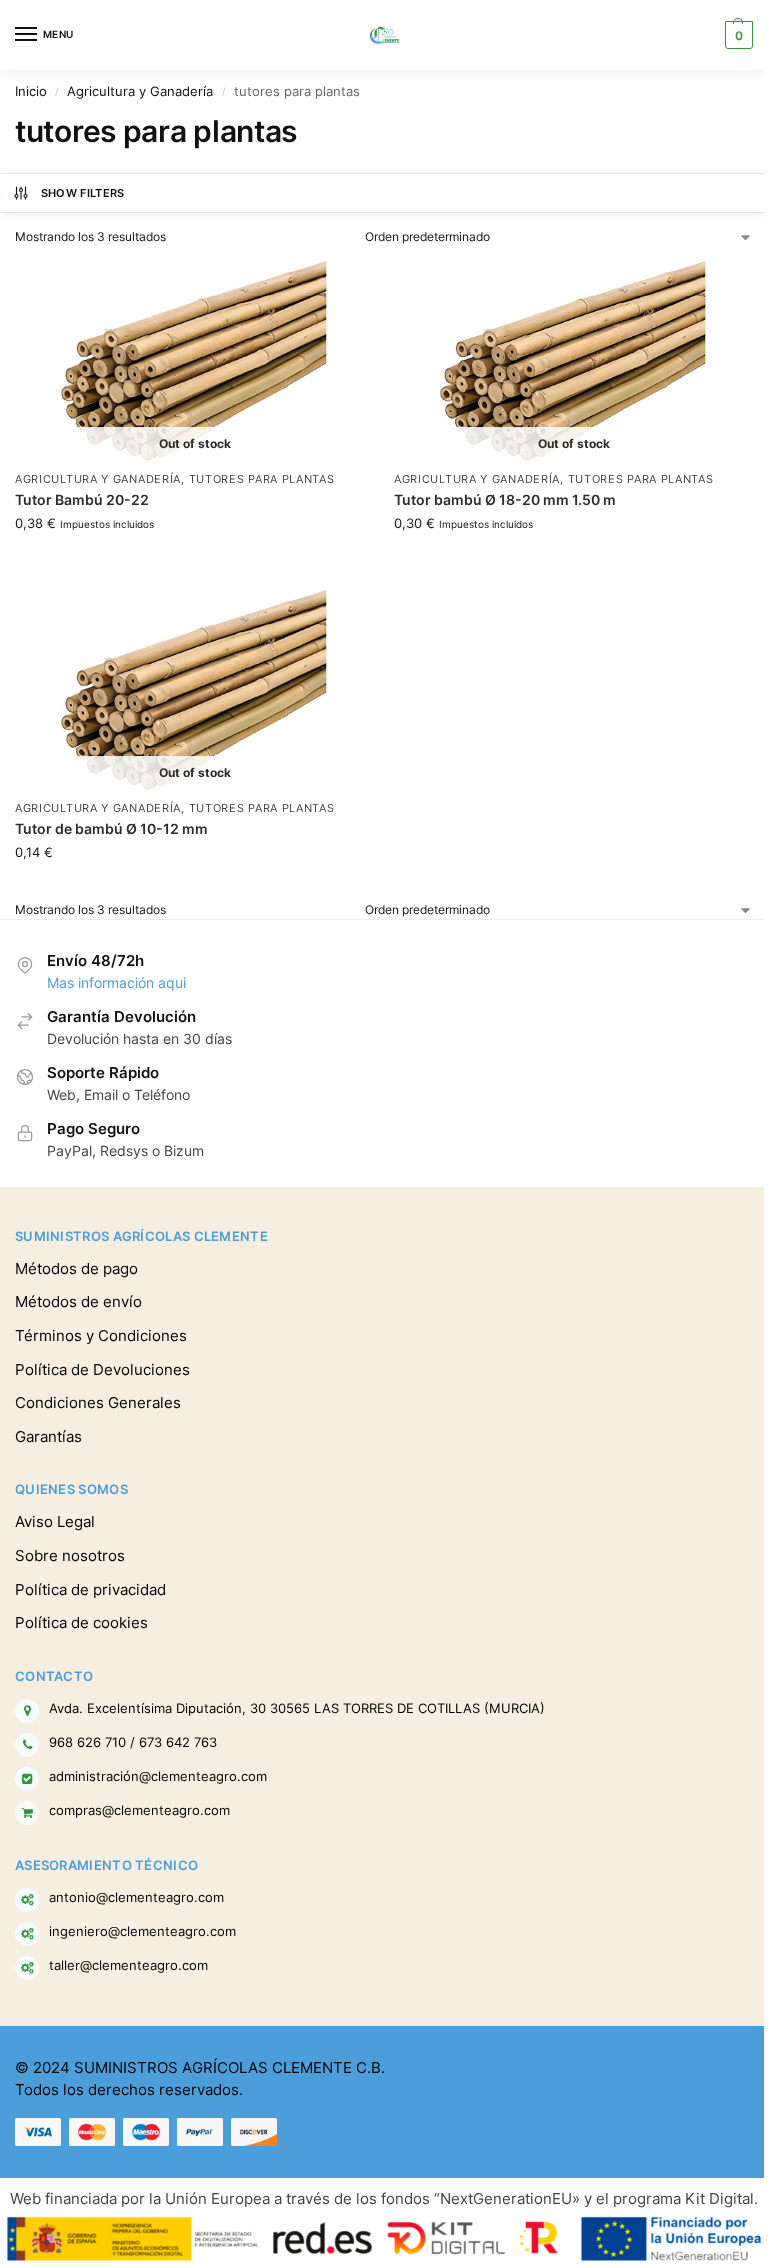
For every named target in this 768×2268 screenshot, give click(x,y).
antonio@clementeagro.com (136, 1897)
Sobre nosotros (70, 1556)
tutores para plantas (262, 479)
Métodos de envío (78, 1302)
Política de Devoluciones (102, 1370)
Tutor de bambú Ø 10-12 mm (111, 829)
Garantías (48, 1437)
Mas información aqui (116, 983)
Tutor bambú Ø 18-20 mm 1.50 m (505, 500)
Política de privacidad (90, 1590)
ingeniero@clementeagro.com (142, 1931)
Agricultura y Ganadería (140, 91)
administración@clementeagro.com (158, 1776)
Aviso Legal (55, 1522)
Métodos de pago (76, 1269)
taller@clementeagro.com (128, 1965)
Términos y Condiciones (101, 1336)
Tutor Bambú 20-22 (82, 500)
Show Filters (83, 193)
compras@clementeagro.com (139, 1810)
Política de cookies (81, 1623)
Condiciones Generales (98, 1403)
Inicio (31, 91)
